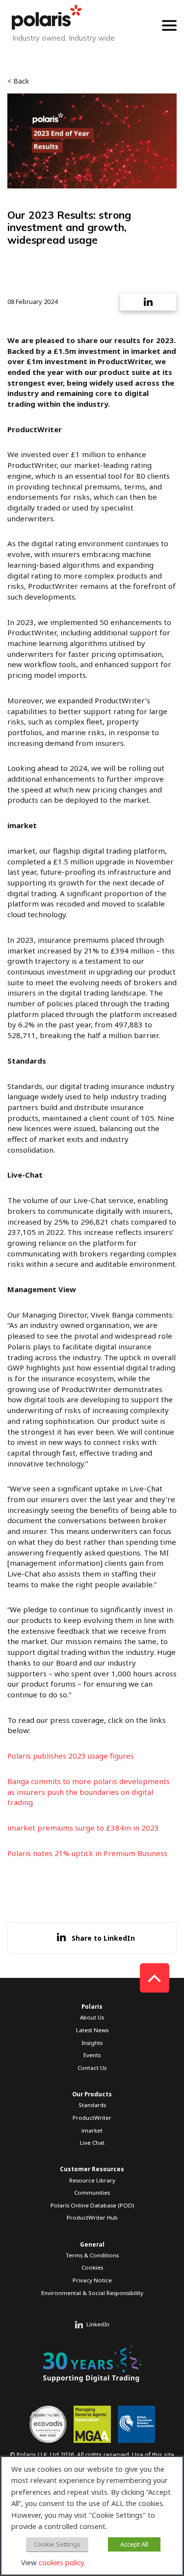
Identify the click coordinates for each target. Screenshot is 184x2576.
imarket (92, 2130)
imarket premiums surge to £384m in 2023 (83, 1828)
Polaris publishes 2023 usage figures (71, 1756)
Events (92, 2055)
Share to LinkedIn (103, 1938)
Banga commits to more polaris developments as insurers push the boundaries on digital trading (89, 1792)
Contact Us (92, 2068)
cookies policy (61, 2562)
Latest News (92, 2030)
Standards (92, 2105)
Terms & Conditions (92, 2255)
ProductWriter (92, 2118)
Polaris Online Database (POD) (92, 2205)
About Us (92, 2017)
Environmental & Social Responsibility (92, 2293)
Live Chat (92, 2143)
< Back (18, 81)
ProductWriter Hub (92, 2217)
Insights (92, 2043)
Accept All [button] (134, 2544)
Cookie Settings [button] (57, 2544)
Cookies (92, 2267)
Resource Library (92, 2180)
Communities (92, 2193)
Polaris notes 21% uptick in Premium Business (87, 1853)
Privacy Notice (92, 2280)
